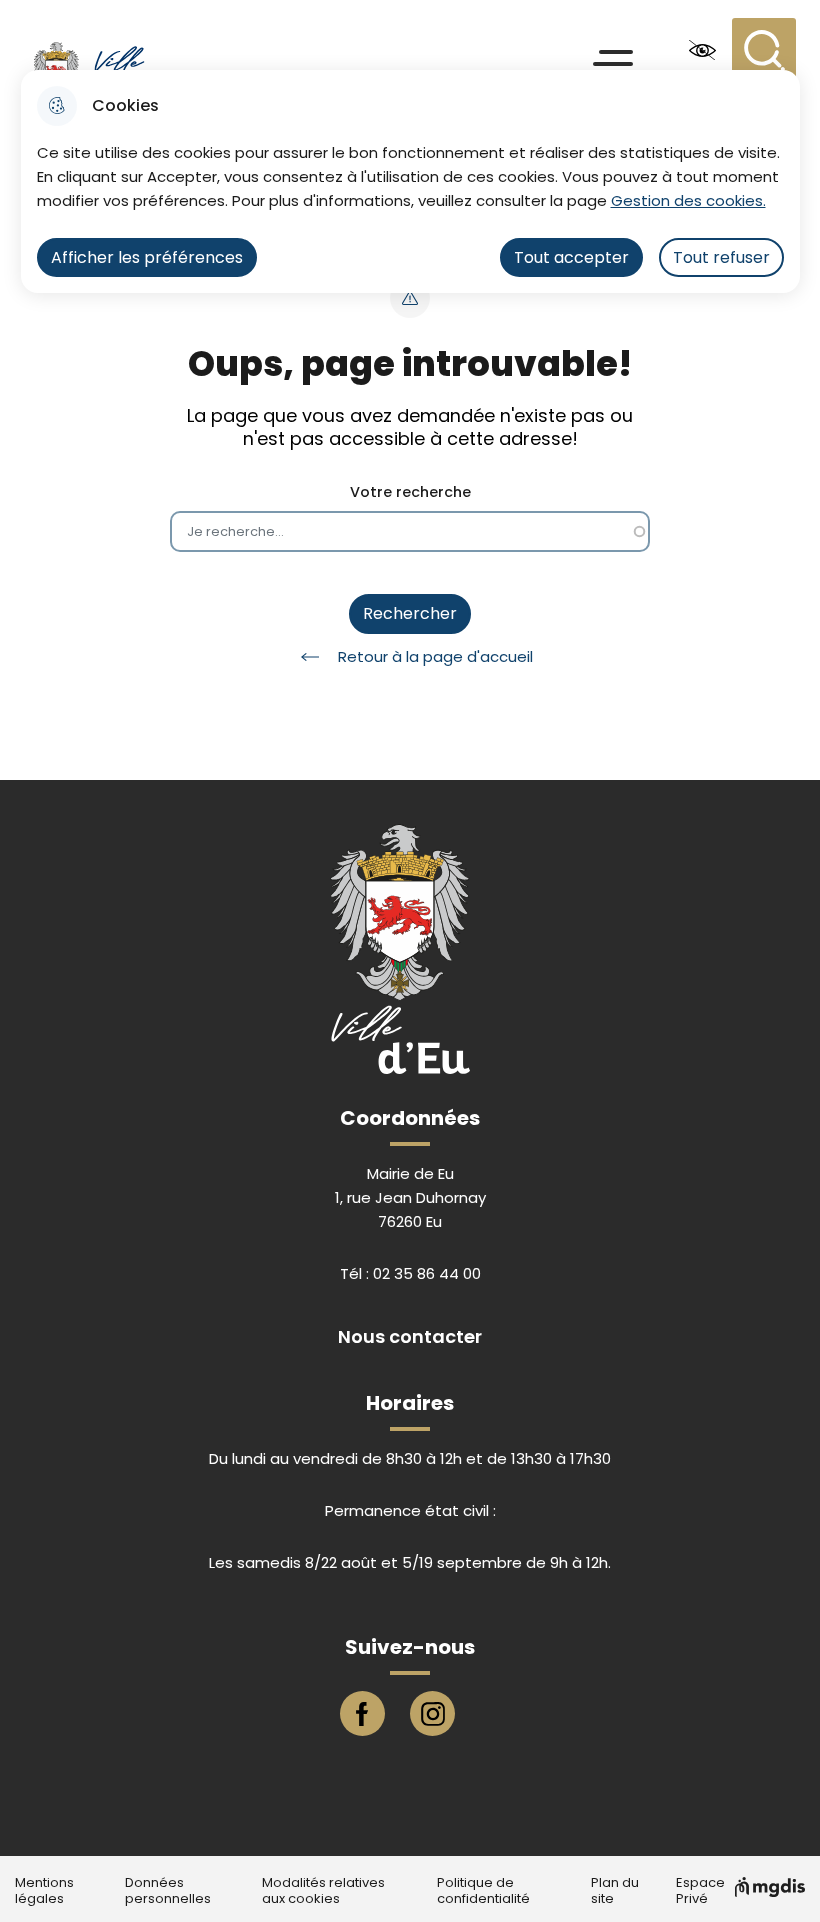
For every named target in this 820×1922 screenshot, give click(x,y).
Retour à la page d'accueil (435, 656)
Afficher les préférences (147, 257)
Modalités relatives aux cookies (323, 1891)
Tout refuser (721, 257)
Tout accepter (571, 257)
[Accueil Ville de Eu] (113, 50)
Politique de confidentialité (483, 1891)
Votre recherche (410, 492)
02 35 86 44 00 (427, 1273)
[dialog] (410, 181)
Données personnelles (168, 1891)
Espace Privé (700, 1891)
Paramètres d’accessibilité (702, 50)
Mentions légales (44, 1891)
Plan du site (615, 1891)
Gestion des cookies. (688, 200)
